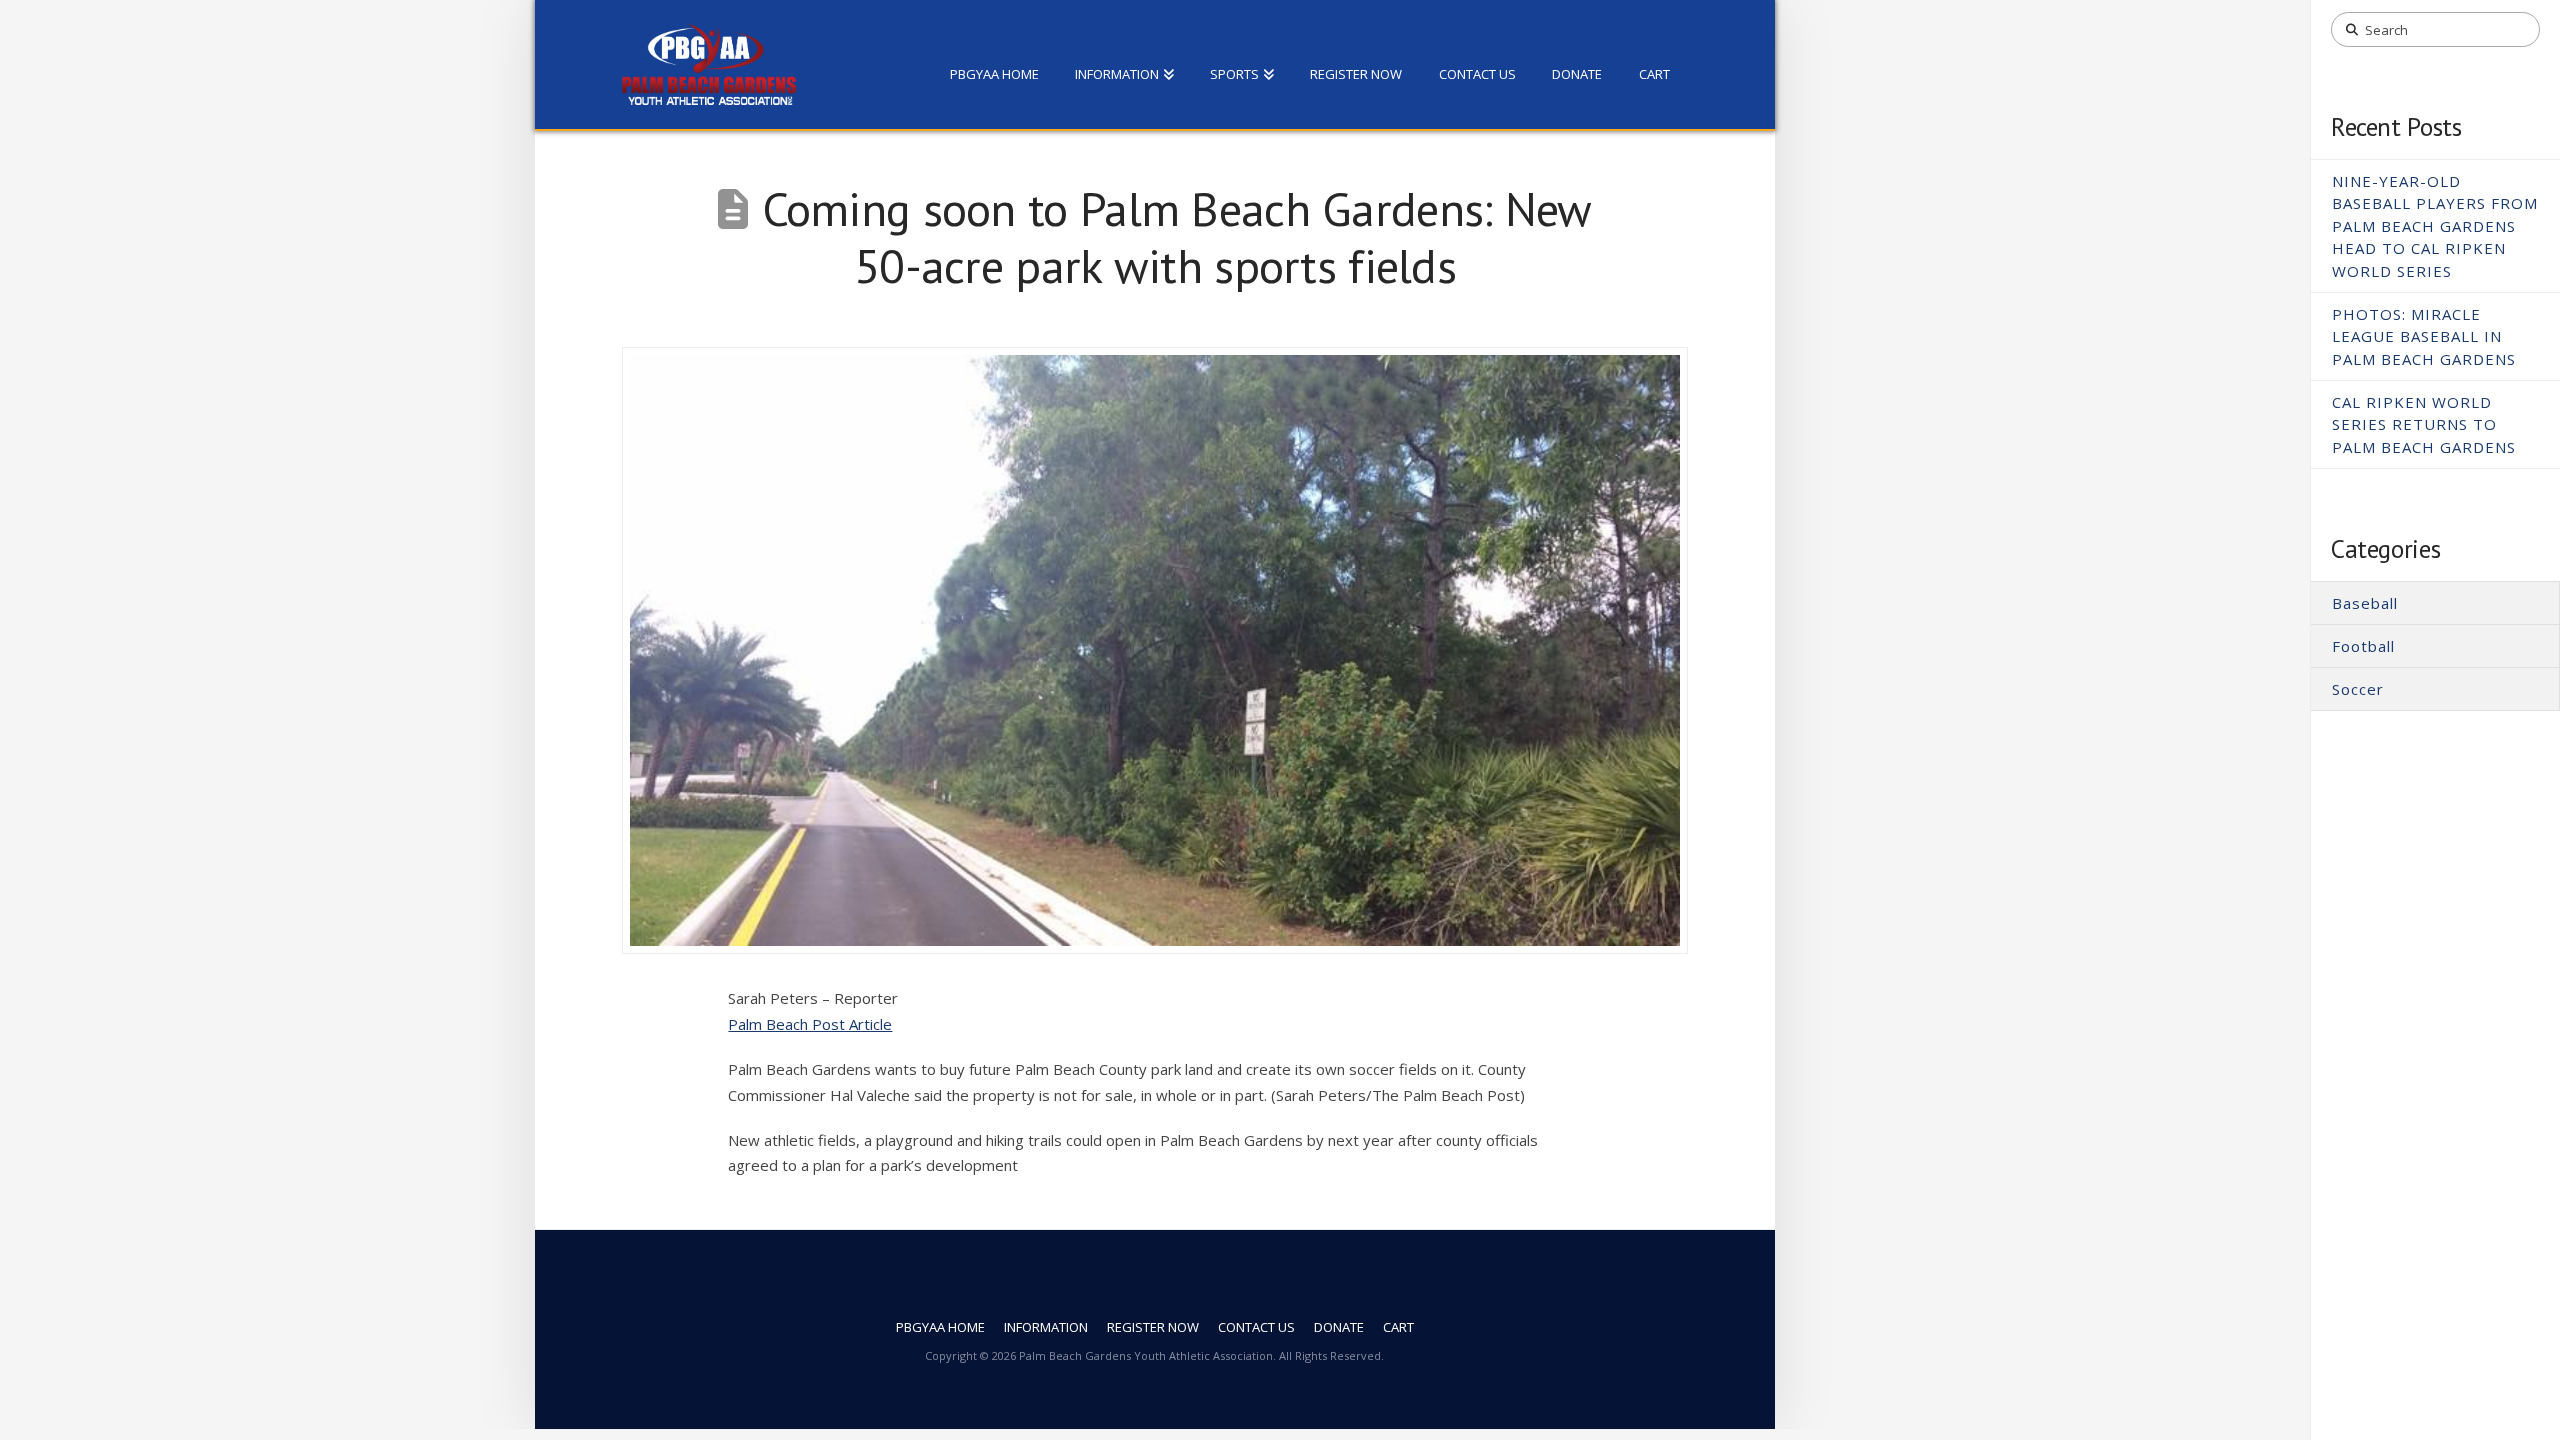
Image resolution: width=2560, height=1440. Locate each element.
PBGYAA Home (940, 1327)
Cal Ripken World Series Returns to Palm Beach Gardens (2424, 424)
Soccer (2358, 689)
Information (1046, 1327)
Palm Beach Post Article (810, 1024)
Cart (1398, 1327)
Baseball (2365, 603)
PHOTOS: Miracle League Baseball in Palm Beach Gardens (2424, 336)
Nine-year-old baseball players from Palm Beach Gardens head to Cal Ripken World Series (2435, 226)
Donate (1339, 1327)
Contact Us (1256, 1327)
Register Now (1153, 1327)
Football (2363, 646)
